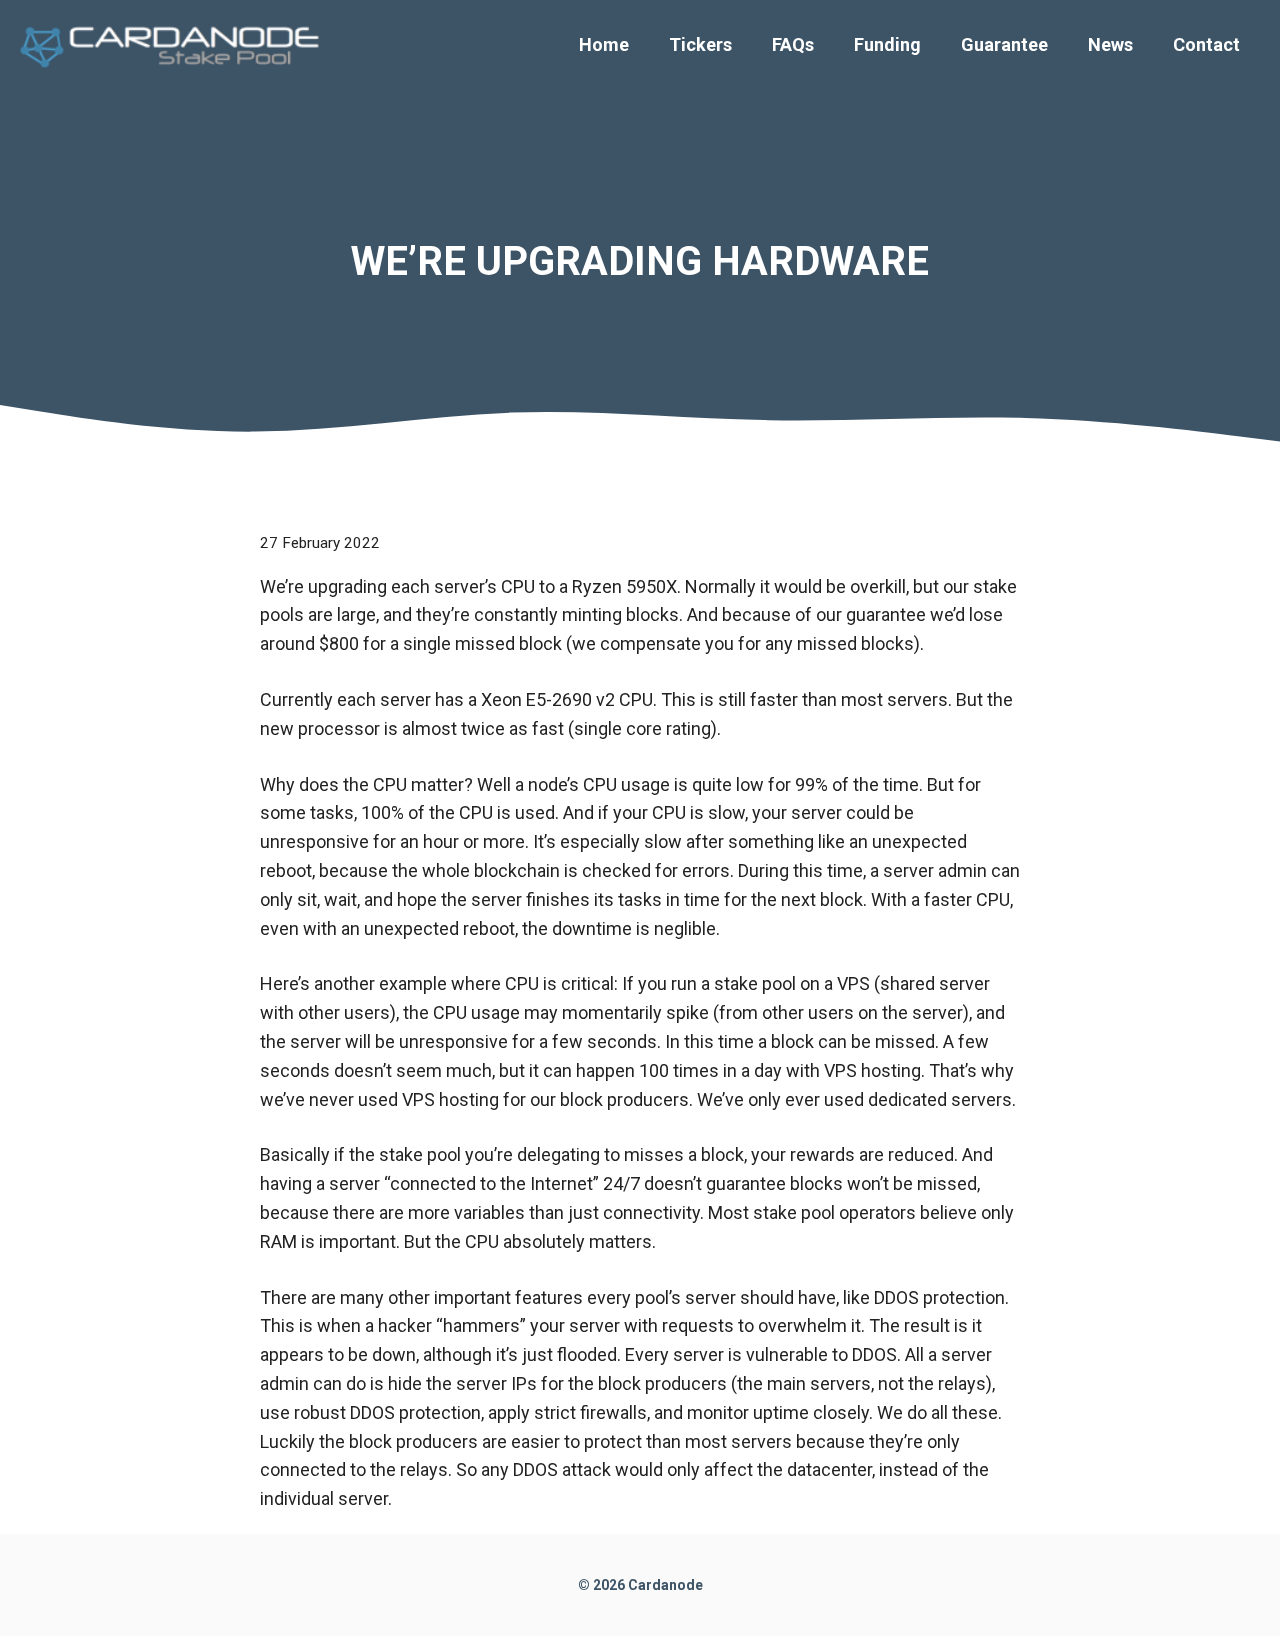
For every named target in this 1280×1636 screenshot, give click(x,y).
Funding (887, 44)
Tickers (700, 44)
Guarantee (1004, 44)
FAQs (793, 44)
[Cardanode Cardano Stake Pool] (175, 43)
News (1110, 44)
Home (604, 44)
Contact (1206, 44)
